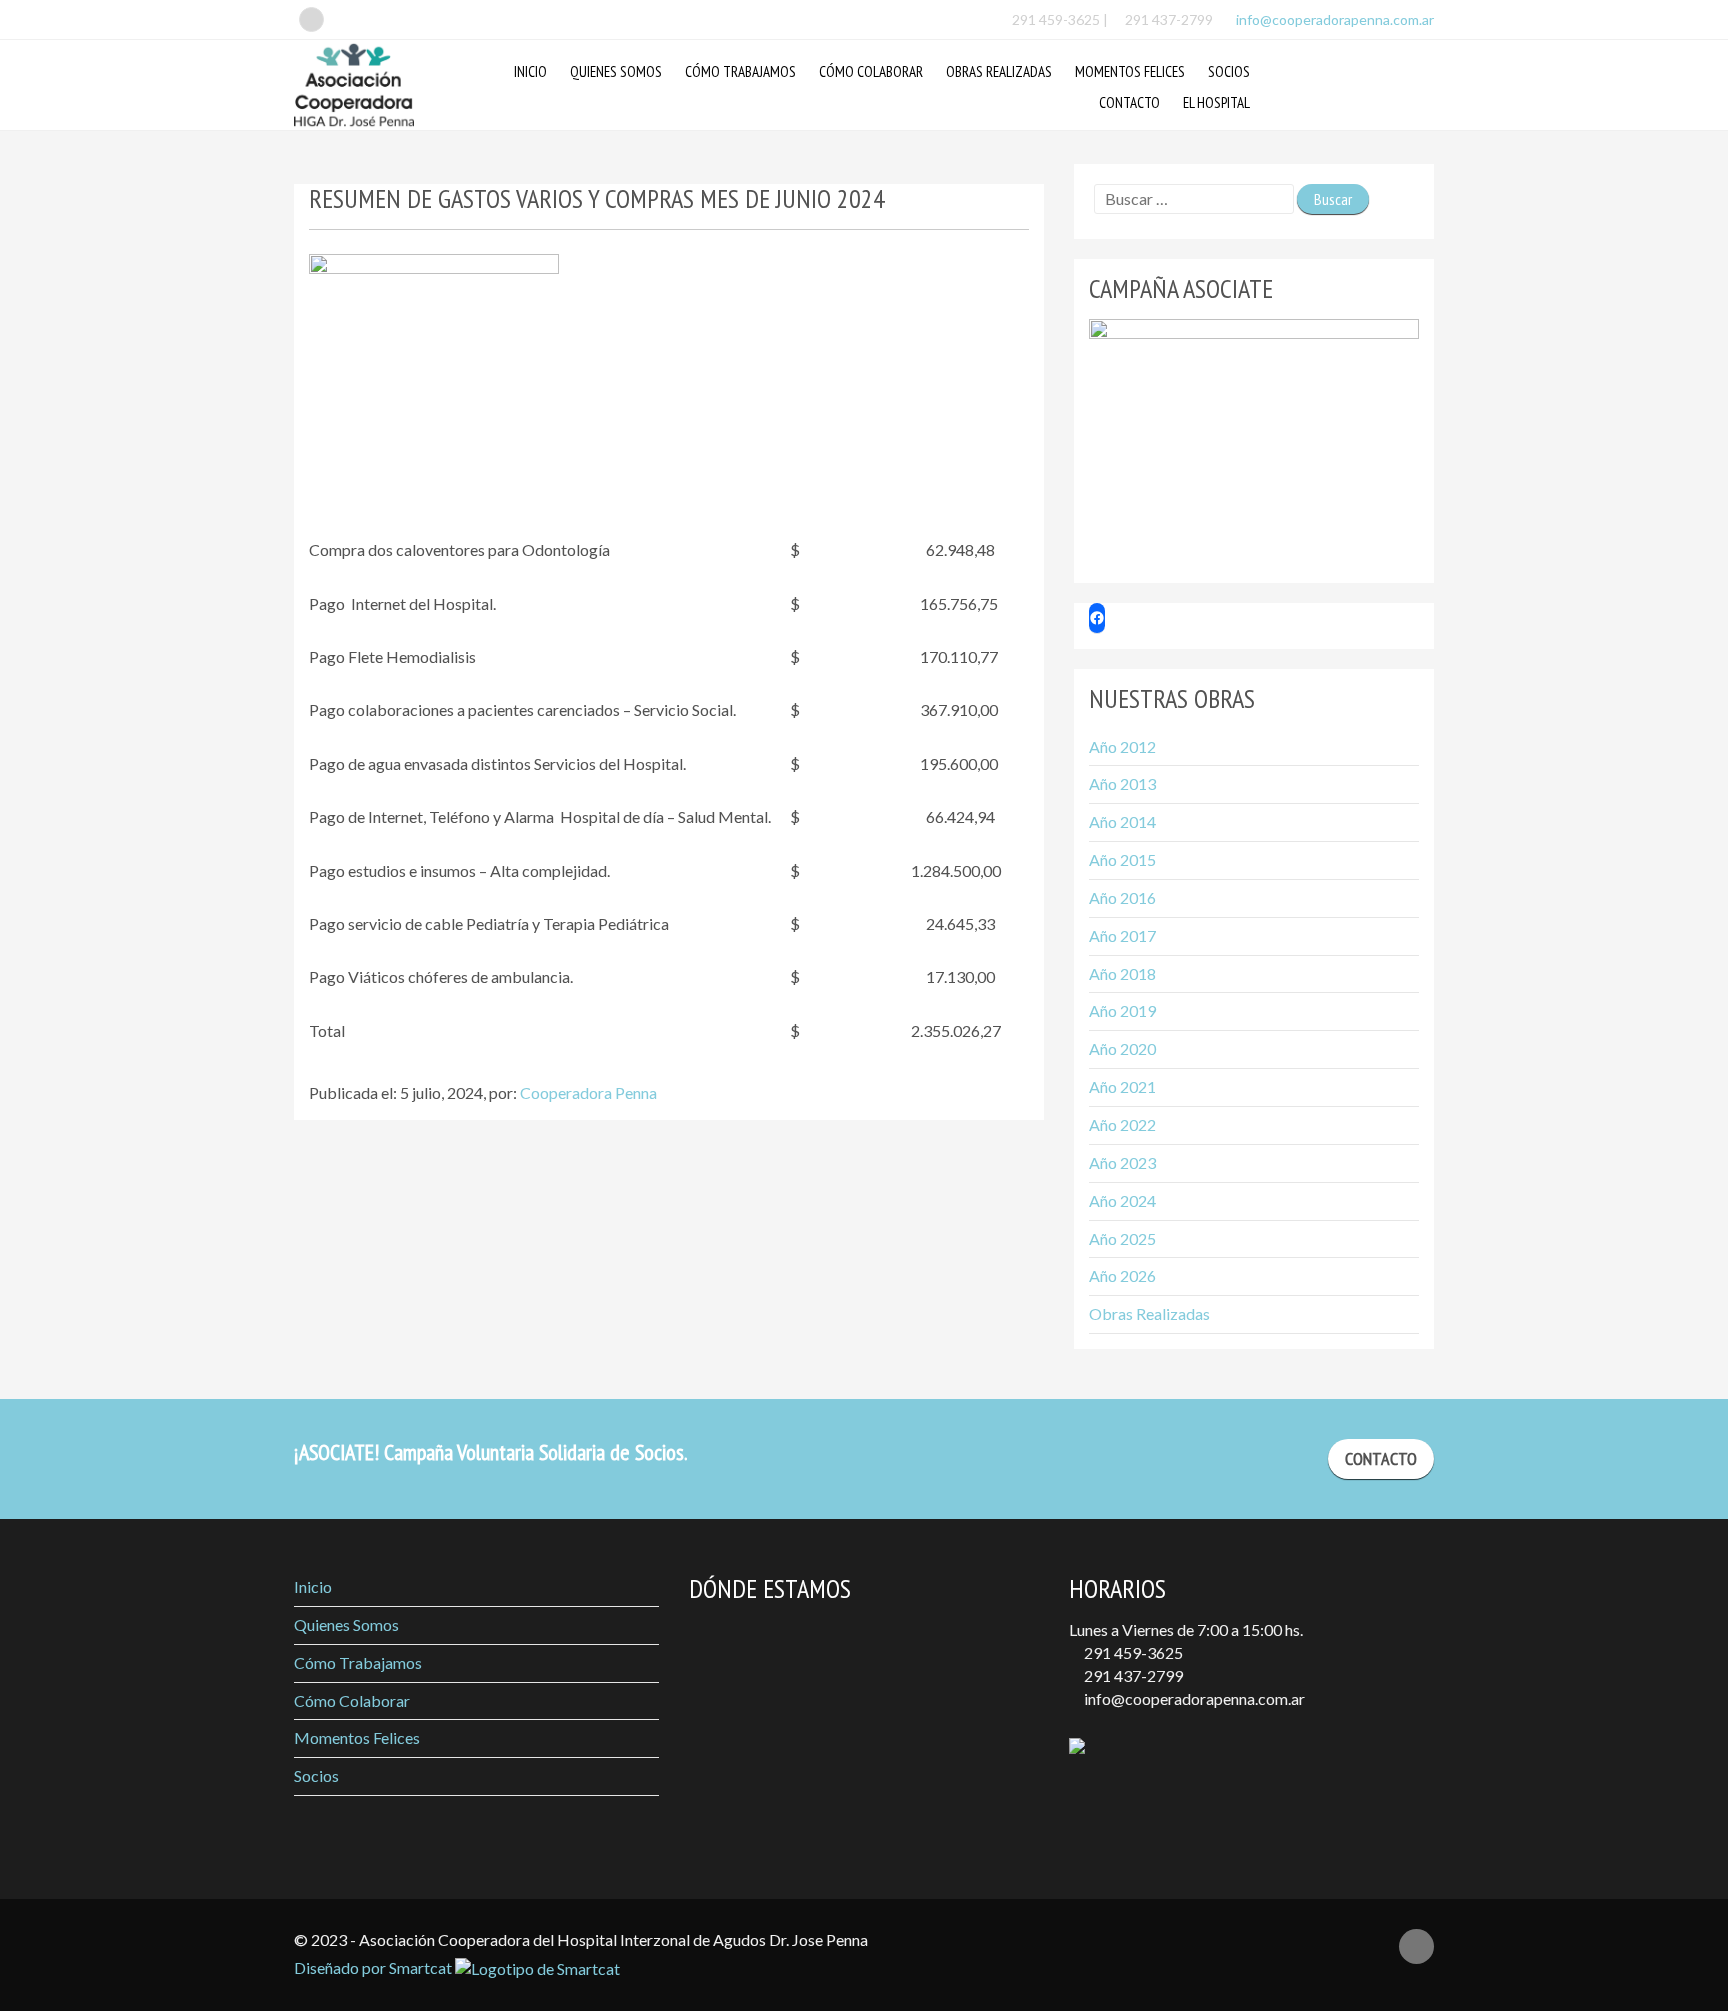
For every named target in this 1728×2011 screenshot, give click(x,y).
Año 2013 (1122, 783)
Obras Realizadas (999, 71)
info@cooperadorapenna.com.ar (1333, 19)
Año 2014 (1122, 821)
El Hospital (1216, 102)
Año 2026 (1122, 1275)
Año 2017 (1122, 935)
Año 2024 (1122, 1200)
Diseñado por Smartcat (374, 1967)
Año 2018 (1122, 973)
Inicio (530, 71)
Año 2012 (1122, 746)
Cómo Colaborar (871, 71)
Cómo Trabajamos (740, 71)
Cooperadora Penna (588, 1092)
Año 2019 (1122, 1010)
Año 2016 (1122, 897)
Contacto (1129, 102)
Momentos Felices (1130, 71)
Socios (1229, 71)
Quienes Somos (616, 71)
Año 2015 (1122, 859)
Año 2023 (1122, 1162)
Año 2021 (1122, 1086)
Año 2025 (1122, 1238)
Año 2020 (1122, 1048)
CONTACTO (1381, 1458)
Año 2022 (1122, 1124)
